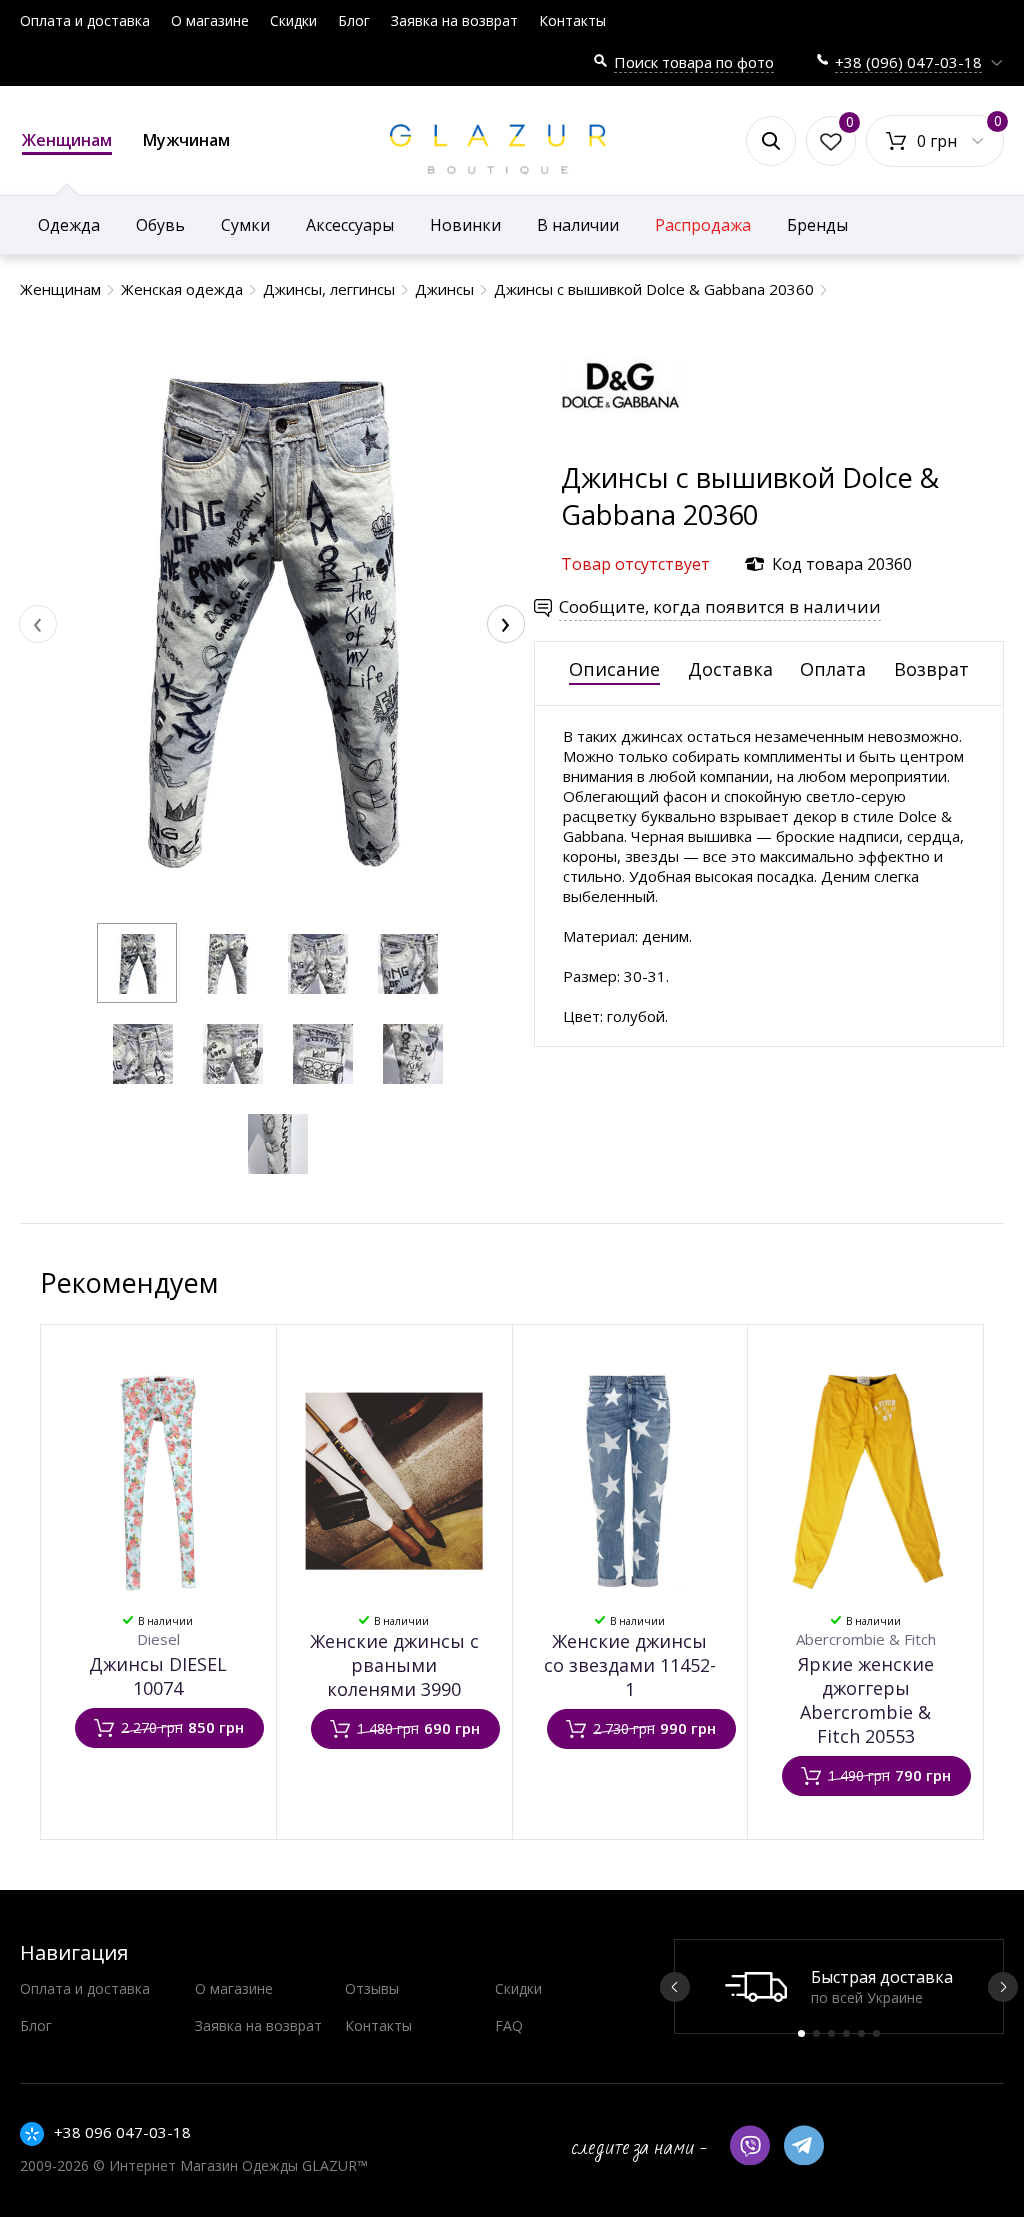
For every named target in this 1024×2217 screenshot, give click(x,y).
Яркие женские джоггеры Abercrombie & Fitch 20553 (866, 1700)
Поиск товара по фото (694, 62)
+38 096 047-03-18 (122, 2132)
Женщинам (67, 140)
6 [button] (876, 2033)
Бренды (817, 225)
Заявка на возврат (454, 20)
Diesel (158, 1639)
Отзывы (372, 1988)
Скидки (293, 20)
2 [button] (816, 2033)
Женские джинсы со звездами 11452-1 (630, 1665)
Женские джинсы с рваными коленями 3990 (394, 1665)
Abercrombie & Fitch (866, 1639)
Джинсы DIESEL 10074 (158, 1676)
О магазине (210, 20)
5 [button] (861, 2033)
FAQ (509, 2025)
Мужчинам (186, 140)
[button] (137, 963)
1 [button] (801, 2033)
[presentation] (38, 624)
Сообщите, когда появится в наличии (720, 606)
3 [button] (831, 2033)
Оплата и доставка (85, 20)
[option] (839, 1986)
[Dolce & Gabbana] (621, 449)
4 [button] (846, 2033)
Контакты (572, 20)
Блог (354, 20)
